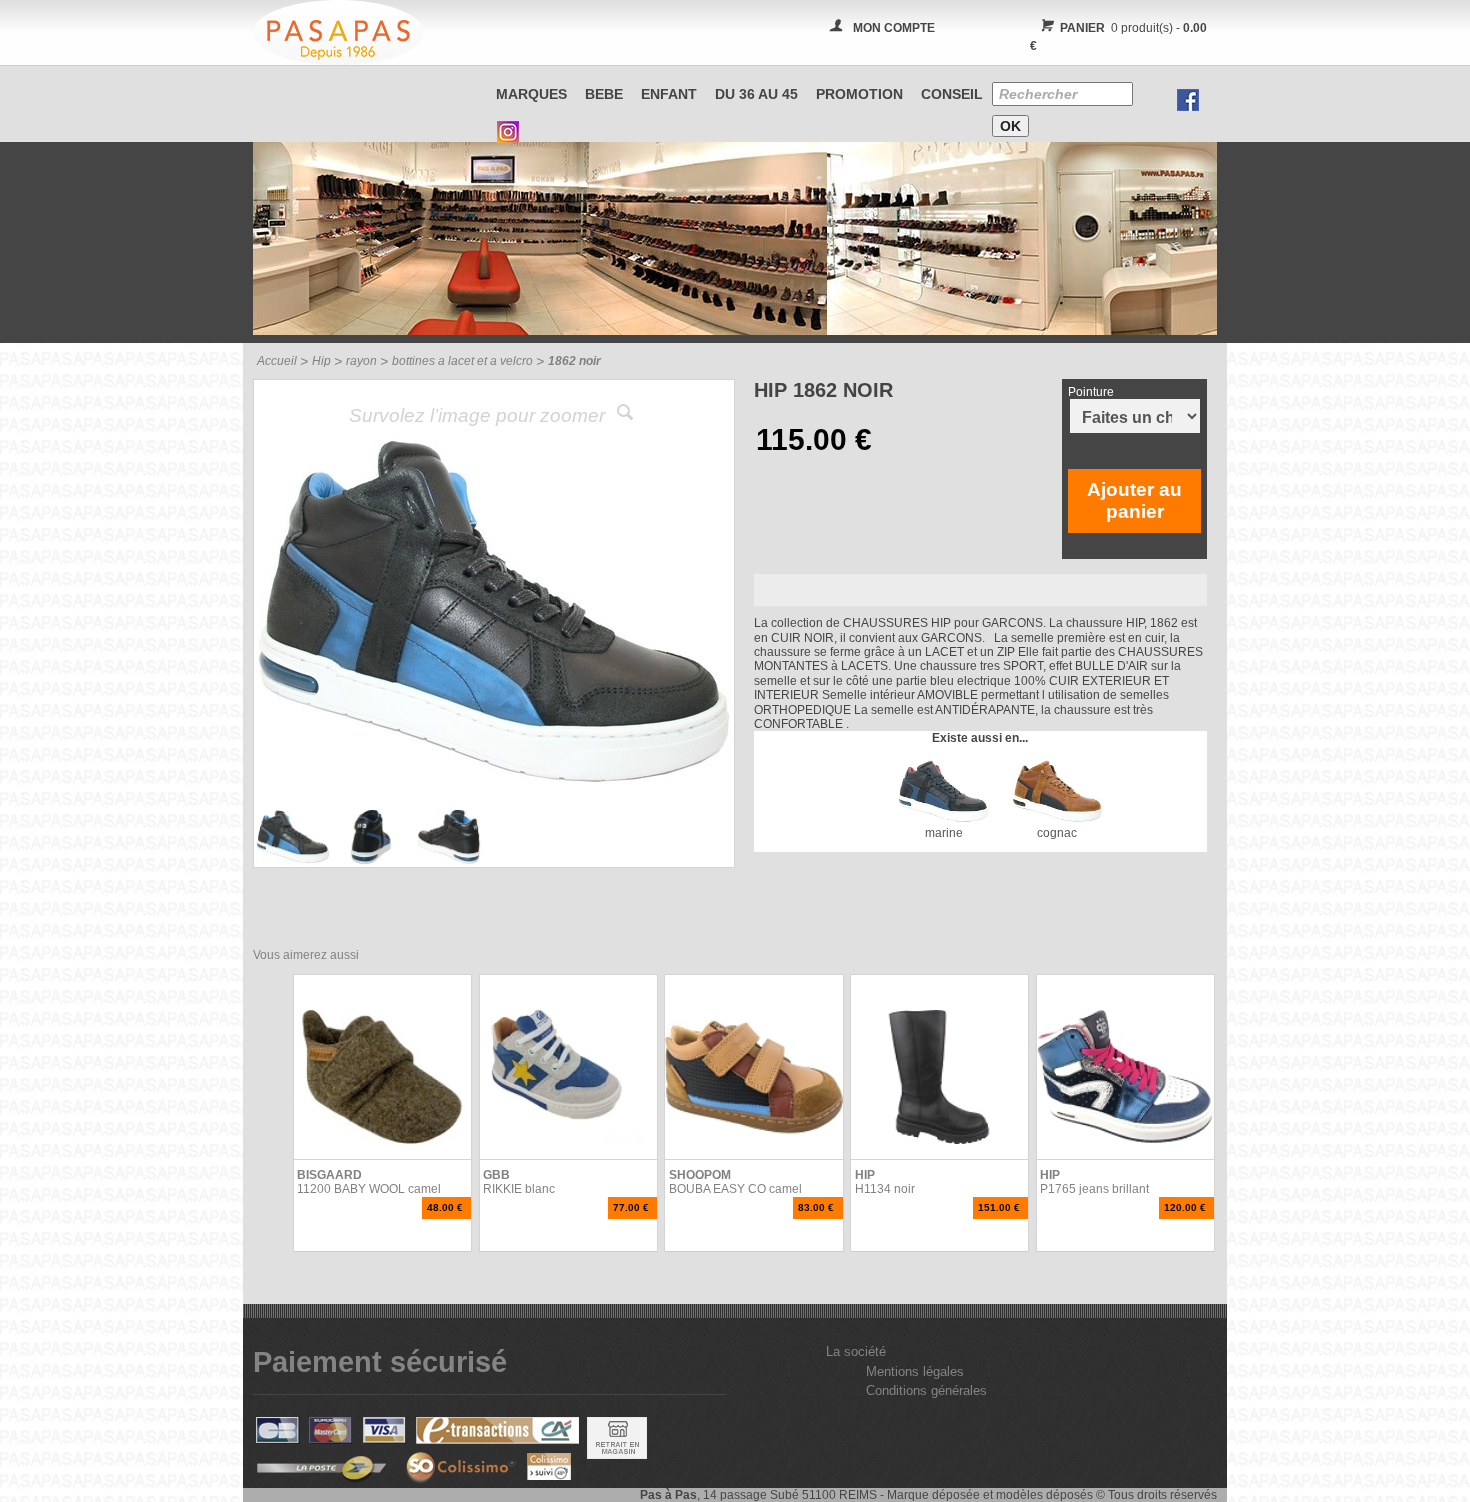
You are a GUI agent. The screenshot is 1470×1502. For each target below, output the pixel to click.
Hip (321, 361)
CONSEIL (952, 94)
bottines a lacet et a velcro (462, 361)
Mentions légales (915, 1371)
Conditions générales (926, 1390)
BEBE (604, 94)
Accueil (277, 361)
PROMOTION (859, 94)
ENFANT (669, 94)
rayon (361, 361)
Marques (531, 94)
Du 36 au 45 (756, 94)
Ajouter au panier (1134, 500)
